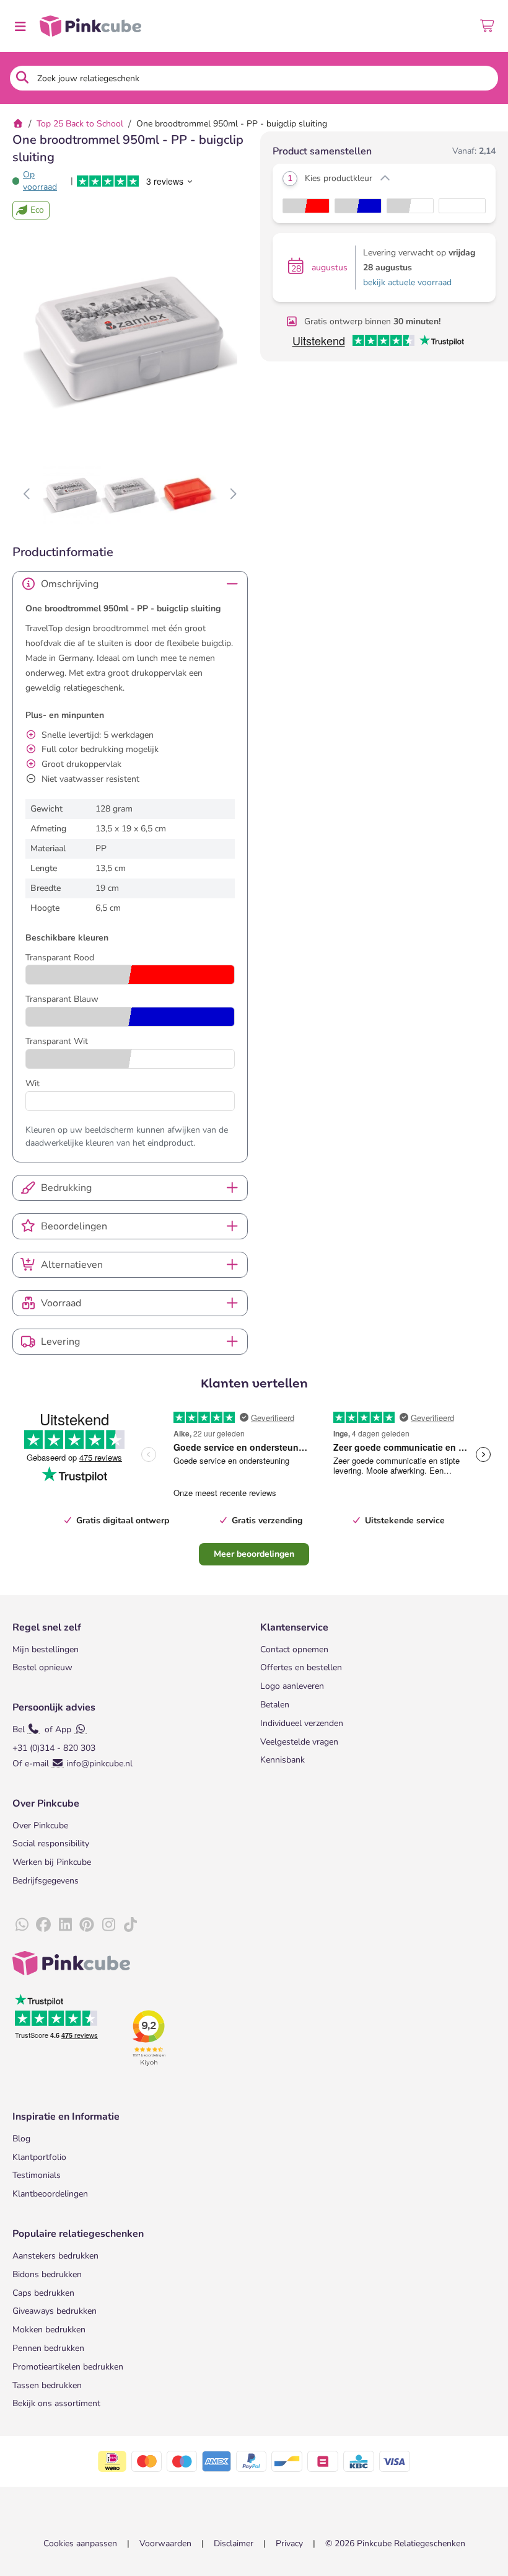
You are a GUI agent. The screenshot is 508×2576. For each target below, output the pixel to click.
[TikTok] (130, 1925)
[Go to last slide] (28, 495)
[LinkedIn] (65, 1925)
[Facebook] (43, 1925)
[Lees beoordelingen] (136, 181)
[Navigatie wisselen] (20, 26)
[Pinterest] (87, 1925)
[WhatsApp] (22, 1925)
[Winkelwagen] (488, 26)
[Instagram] (108, 1925)
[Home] (18, 124)
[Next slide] (233, 495)
